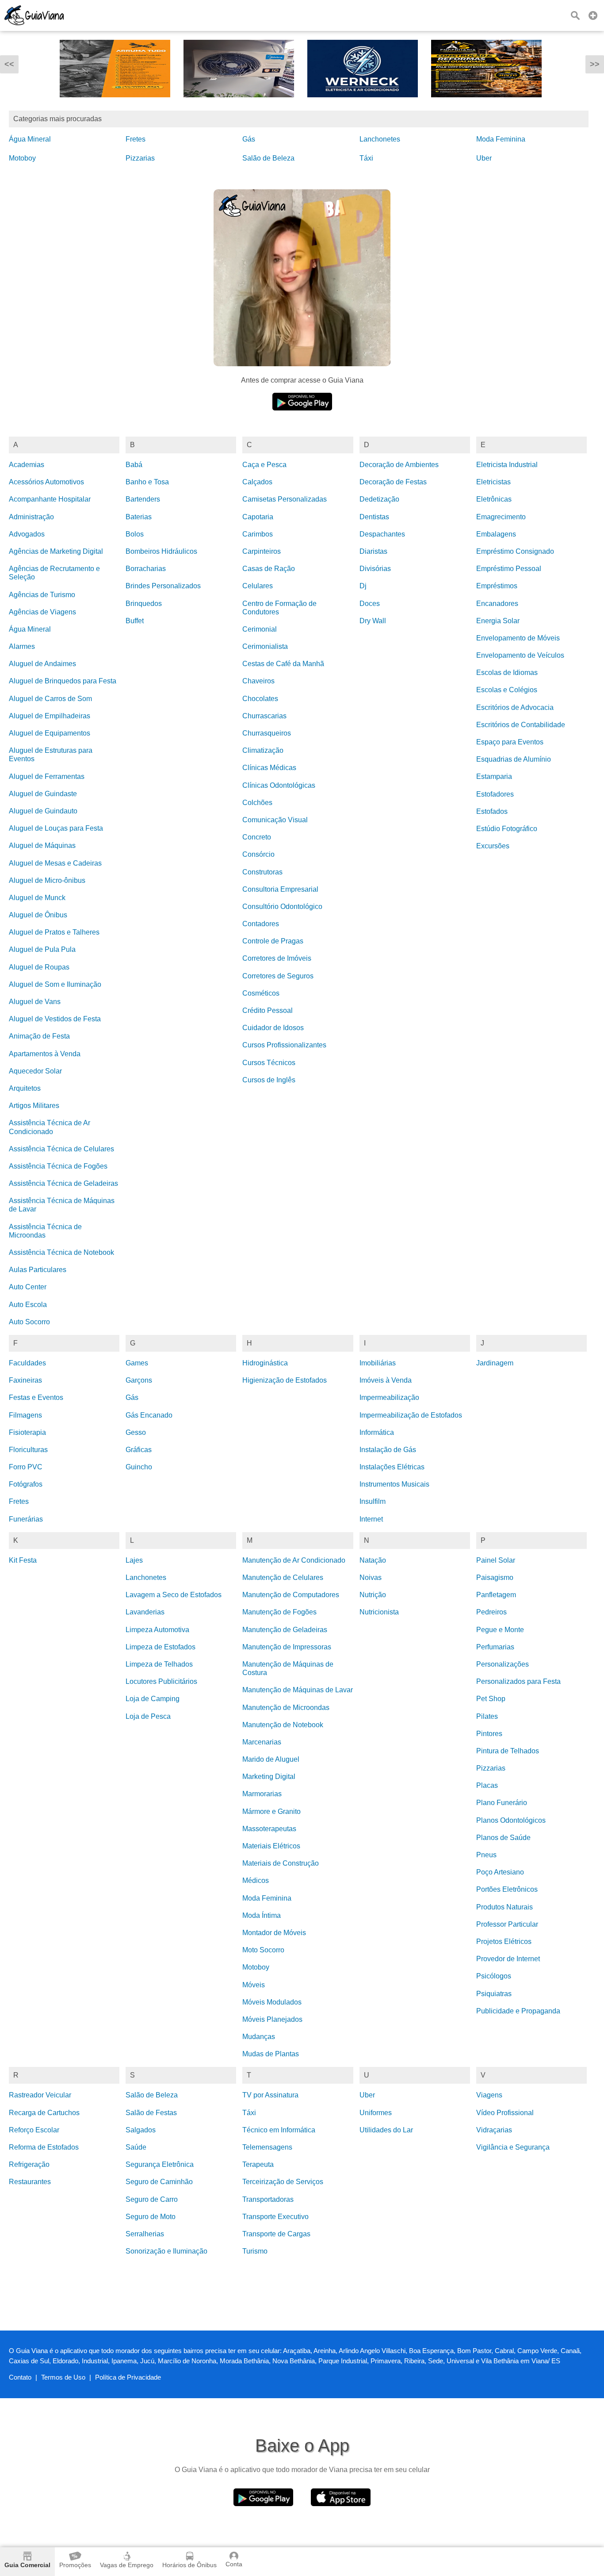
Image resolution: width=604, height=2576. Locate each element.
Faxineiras (25, 1380)
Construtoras (262, 872)
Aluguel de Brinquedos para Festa (63, 681)
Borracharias (146, 569)
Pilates (487, 1716)
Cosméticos (261, 993)
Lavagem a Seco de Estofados (174, 1595)
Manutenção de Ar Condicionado (294, 1560)
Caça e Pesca (264, 465)
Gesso (136, 1432)
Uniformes (376, 2113)
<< (9, 64)
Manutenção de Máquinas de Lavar (298, 1690)
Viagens (489, 2095)
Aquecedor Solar (35, 1071)
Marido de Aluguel (271, 1759)
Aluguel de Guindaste (43, 794)
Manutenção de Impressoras (287, 1647)
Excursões (493, 846)
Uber (484, 158)
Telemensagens (267, 2147)
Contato (20, 2377)
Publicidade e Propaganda (518, 2011)
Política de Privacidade (128, 2377)
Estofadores (495, 794)
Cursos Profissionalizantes (284, 1045)
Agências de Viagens (42, 612)
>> (595, 64)
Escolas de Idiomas (507, 673)
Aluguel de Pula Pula (42, 949)
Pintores (489, 1734)
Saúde (136, 2147)
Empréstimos (497, 586)
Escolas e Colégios (507, 690)
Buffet (135, 621)
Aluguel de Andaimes (42, 664)
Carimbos (258, 534)
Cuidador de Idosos (273, 1028)
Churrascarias (264, 716)
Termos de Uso (63, 2377)
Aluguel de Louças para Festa (56, 828)
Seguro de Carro (152, 2199)
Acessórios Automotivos (46, 482)
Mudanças (259, 2037)
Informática (377, 1432)
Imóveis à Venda (386, 1380)
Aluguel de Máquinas (42, 845)
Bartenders (143, 499)
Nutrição (373, 1595)
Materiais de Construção (281, 1863)
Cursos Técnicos (269, 1063)
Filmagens (25, 1415)
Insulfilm (373, 1501)
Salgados (141, 2130)
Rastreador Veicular (40, 2095)
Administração (31, 517)
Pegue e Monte (500, 1630)
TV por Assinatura (270, 2095)
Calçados (257, 482)
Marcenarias (262, 1742)
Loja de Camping (153, 1699)
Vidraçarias (494, 2130)
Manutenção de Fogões (279, 1612)
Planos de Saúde (503, 1838)
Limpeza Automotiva (157, 1630)
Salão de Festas (151, 2113)
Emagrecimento (501, 517)
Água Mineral (30, 139)
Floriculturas (28, 1450)
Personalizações (503, 1664)
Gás (249, 139)
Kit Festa (23, 1560)
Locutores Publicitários (161, 1681)
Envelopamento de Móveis (518, 638)
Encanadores (497, 604)
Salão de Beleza (268, 158)
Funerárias (26, 1519)
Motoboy (22, 158)
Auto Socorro (29, 1322)
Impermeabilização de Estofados (411, 1415)
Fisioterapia (27, 1432)
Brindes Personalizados (163, 586)
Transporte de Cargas (276, 2234)
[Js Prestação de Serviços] (115, 104)
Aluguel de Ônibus (38, 915)
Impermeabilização (389, 1397)
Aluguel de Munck (37, 898)
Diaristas (373, 551)
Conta (234, 2564)
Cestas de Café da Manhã (283, 664)
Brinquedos (144, 604)
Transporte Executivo (275, 2217)
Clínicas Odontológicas (279, 785)
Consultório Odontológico (282, 907)
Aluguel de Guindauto (43, 811)
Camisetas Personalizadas (285, 499)
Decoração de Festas (393, 482)
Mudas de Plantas (271, 2054)
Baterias (139, 517)
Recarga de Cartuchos (44, 2113)
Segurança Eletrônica (160, 2164)
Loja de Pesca (148, 1716)
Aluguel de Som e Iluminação (55, 984)
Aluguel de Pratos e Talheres (54, 932)
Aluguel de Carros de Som (50, 699)
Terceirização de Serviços (283, 2182)
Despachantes (382, 534)
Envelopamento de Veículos (520, 655)
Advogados (27, 534)
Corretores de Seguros (278, 976)
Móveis (254, 1985)
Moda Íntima (262, 1915)
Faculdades (27, 1363)
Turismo (255, 2251)
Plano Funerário (502, 1803)
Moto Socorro (263, 1950)
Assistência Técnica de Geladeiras (63, 1183)
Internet (371, 1519)
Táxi (366, 158)
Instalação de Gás (388, 1450)
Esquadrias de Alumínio (514, 759)
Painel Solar (496, 1560)
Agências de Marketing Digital (56, 551)
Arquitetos (25, 1088)
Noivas (371, 1577)
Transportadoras (268, 2199)
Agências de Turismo (42, 595)
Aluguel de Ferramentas (47, 776)
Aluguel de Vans (35, 1002)
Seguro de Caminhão (159, 2182)
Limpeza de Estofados (161, 1647)
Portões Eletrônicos (507, 1889)
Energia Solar (498, 621)
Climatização (263, 750)
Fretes (136, 139)
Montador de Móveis (274, 1933)
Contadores (261, 924)
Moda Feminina (501, 139)
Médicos (256, 1880)
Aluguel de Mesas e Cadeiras (55, 863)
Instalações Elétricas (392, 1467)
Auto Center (28, 1287)
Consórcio (258, 854)
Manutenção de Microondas (286, 1708)
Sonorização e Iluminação (166, 2251)
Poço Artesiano (500, 1872)
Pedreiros (491, 1612)
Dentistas (374, 517)
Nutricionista (379, 1612)
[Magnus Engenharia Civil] (363, 104)
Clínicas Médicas (269, 768)
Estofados (492, 811)
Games (137, 1363)
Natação (373, 1560)
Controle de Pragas (273, 941)
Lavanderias (145, 1612)
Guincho (139, 1467)
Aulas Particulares (38, 1270)
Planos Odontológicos (511, 1820)
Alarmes (22, 646)
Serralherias (145, 2234)
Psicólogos (494, 1976)
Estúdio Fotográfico (507, 829)
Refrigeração (29, 2164)
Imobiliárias (378, 1363)
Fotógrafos (26, 1484)
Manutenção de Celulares (283, 1577)
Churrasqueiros (267, 733)
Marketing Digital (269, 1777)
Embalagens (496, 534)
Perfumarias (495, 1647)
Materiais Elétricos (271, 1846)
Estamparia (494, 776)
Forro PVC (26, 1467)
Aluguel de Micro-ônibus (47, 880)
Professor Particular (507, 1924)
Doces (370, 604)
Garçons (139, 1380)
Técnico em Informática (279, 2130)
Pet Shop (491, 1699)
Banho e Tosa (147, 482)
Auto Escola (28, 1305)
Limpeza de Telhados (159, 1664)
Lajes (134, 1560)
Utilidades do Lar (386, 2130)
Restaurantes (30, 2182)
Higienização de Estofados (285, 1380)
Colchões (257, 803)
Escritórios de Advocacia (515, 707)
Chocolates (260, 699)
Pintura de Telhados (508, 1751)
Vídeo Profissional (505, 2113)
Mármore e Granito (271, 1811)
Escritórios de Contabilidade (521, 725)
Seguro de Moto (151, 2217)
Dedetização (379, 499)
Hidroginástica (265, 1363)
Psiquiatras (494, 1994)
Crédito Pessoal (268, 1010)
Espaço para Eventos (510, 742)
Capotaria (258, 517)
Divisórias (375, 569)
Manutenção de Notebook (283, 1725)
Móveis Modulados (272, 2002)
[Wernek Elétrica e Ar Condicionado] (239, 104)
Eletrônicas (494, 499)
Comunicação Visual (275, 820)
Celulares (258, 586)
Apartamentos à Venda (45, 1054)
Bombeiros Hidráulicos (161, 551)
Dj (363, 586)
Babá (134, 465)
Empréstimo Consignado (515, 551)
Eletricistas (493, 482)
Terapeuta (258, 2164)
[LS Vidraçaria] (486, 104)
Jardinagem (495, 1363)
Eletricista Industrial (507, 465)
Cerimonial (260, 629)
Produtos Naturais (505, 1907)
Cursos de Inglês (269, 1080)
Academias (27, 465)
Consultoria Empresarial (280, 889)
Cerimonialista (265, 646)
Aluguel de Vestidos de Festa (55, 1019)
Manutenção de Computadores (291, 1595)
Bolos (135, 534)
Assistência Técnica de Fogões (58, 1166)
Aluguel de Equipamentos (50, 733)
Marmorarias (262, 1794)
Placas (487, 1785)
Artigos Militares (34, 1106)
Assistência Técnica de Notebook (61, 1252)
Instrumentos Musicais (394, 1484)
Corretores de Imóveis (277, 958)
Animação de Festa (39, 1036)
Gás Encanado (149, 1415)
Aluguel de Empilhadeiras (50, 716)
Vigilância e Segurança (513, 2147)
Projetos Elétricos (504, 1942)
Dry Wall (373, 621)
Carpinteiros (262, 551)
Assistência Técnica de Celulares (61, 1149)
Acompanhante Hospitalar (50, 499)
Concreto (257, 837)
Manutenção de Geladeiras (285, 1630)
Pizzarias (140, 158)
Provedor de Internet (508, 1959)
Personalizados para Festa (518, 1681)
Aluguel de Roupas (39, 967)
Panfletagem (496, 1595)
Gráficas (139, 1450)
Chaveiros (258, 681)
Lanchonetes (380, 139)
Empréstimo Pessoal (509, 569)
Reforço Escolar (34, 2130)
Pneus (486, 1855)
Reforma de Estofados (44, 2147)
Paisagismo (495, 1577)
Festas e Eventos (36, 1397)
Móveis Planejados (272, 2019)
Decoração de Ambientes (399, 465)
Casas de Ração (269, 569)
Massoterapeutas (269, 1829)
